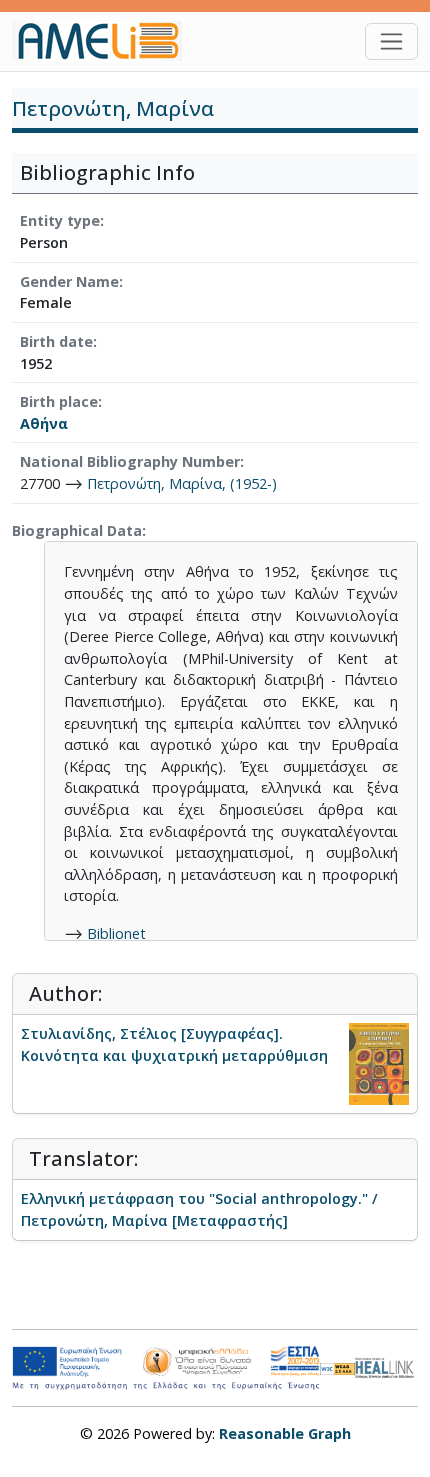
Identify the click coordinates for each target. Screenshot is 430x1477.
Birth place (59, 401)
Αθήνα (44, 423)
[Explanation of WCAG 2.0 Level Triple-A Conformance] (337, 1368)
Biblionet (116, 933)
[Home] (105, 41)
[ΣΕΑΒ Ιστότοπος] (386, 1366)
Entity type (60, 220)
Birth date (56, 341)
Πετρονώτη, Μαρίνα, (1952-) (182, 483)
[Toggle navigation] (391, 41)
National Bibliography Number (130, 461)
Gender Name (69, 281)
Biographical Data (77, 530)
